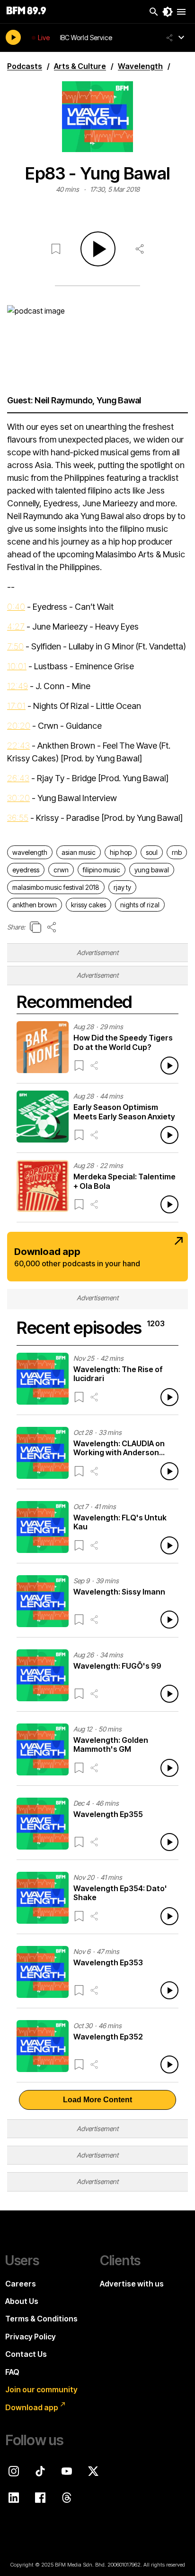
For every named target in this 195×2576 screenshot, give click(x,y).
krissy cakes (89, 905)
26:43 (18, 778)
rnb (177, 852)
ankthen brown (35, 905)
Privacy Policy (31, 2337)
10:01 (17, 666)
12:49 (18, 686)
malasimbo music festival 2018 (56, 887)
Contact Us (26, 2354)
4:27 (16, 627)
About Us (22, 2301)
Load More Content (97, 2100)
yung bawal (152, 870)
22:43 (18, 746)
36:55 (18, 818)
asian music (79, 852)
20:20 (19, 726)
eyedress (26, 870)
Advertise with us (132, 2284)
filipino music (102, 870)
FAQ (12, 2372)
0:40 (16, 607)
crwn (61, 870)
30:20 (18, 798)
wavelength (30, 852)
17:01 (16, 706)
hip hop (121, 852)
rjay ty (122, 887)
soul (152, 852)
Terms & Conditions (41, 2319)
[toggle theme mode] (168, 12)
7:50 (15, 646)
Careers (21, 2284)
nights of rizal (140, 905)
